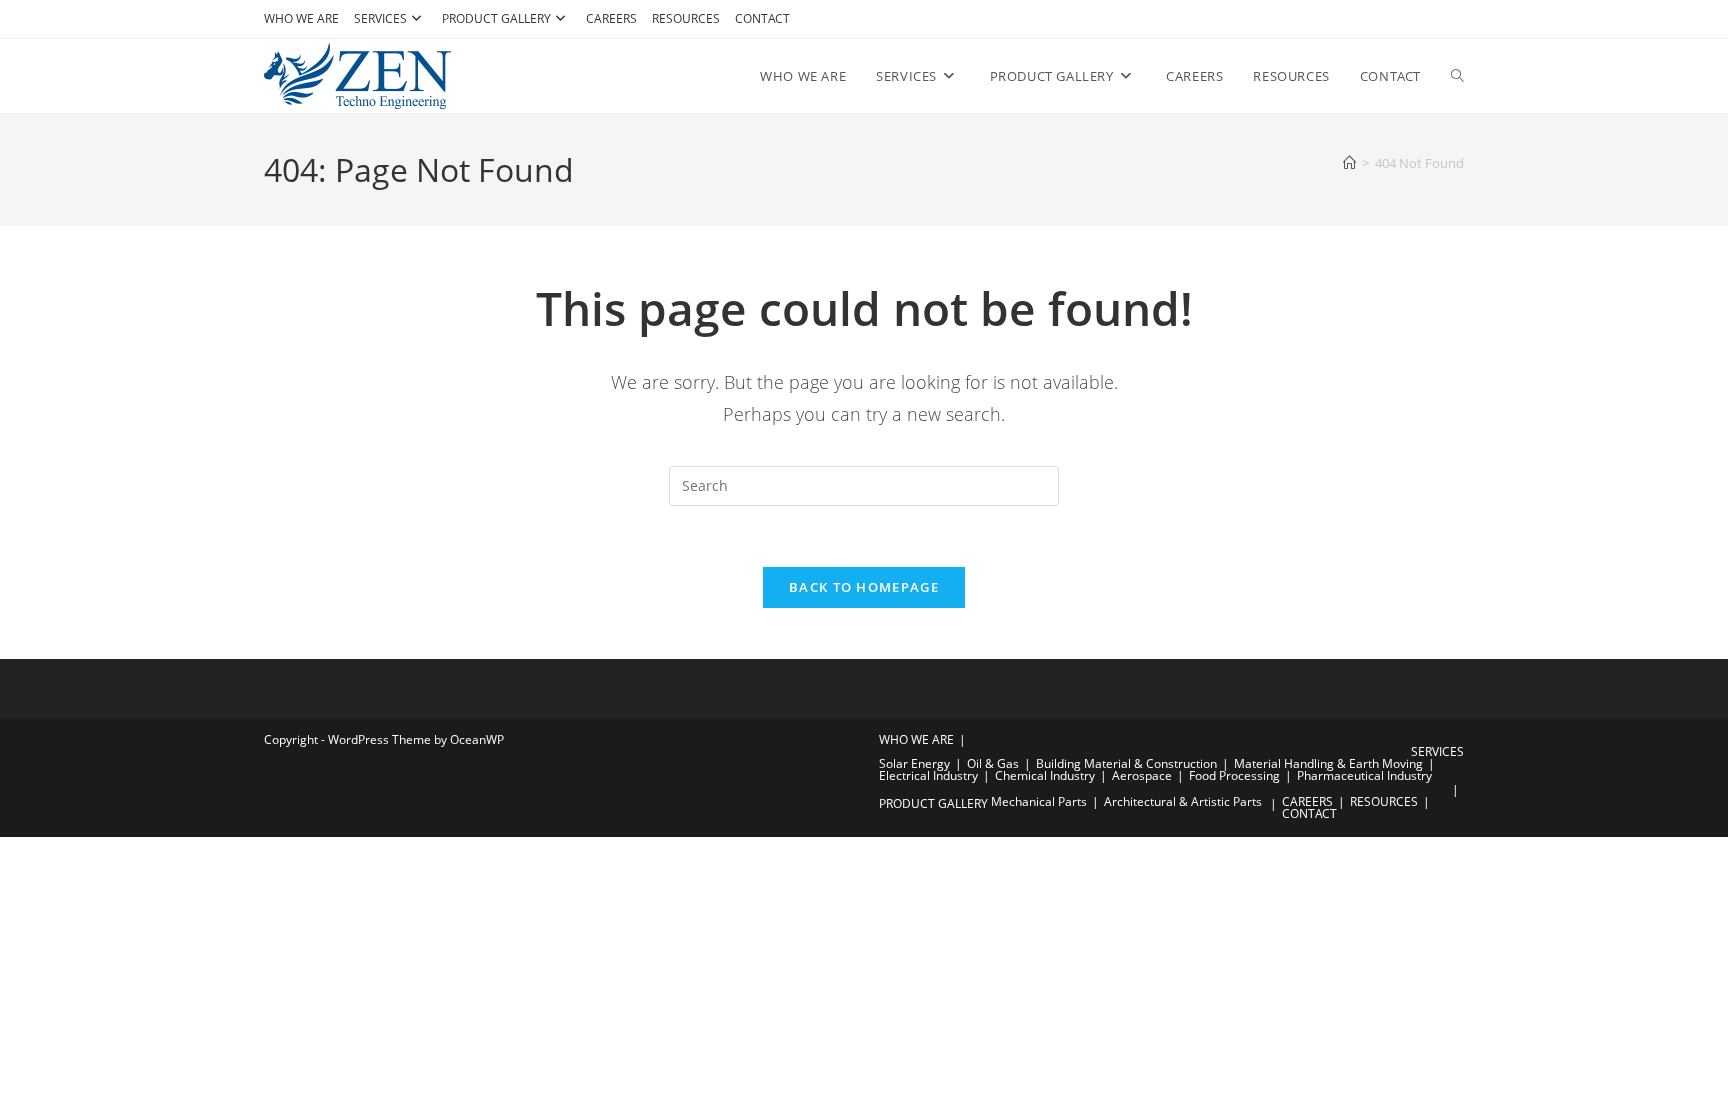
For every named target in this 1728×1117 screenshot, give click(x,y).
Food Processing (1234, 775)
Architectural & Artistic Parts (1183, 801)
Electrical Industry (928, 775)
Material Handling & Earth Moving (1328, 763)
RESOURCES (686, 18)
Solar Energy (914, 763)
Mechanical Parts (1039, 801)
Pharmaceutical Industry (1364, 775)
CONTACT (762, 18)
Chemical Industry (1045, 775)
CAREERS (611, 18)
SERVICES (380, 18)
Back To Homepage (864, 587)
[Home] (1349, 163)
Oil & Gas (993, 763)
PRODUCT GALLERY (496, 18)
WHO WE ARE (301, 18)
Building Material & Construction (1126, 763)
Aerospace (1142, 775)
